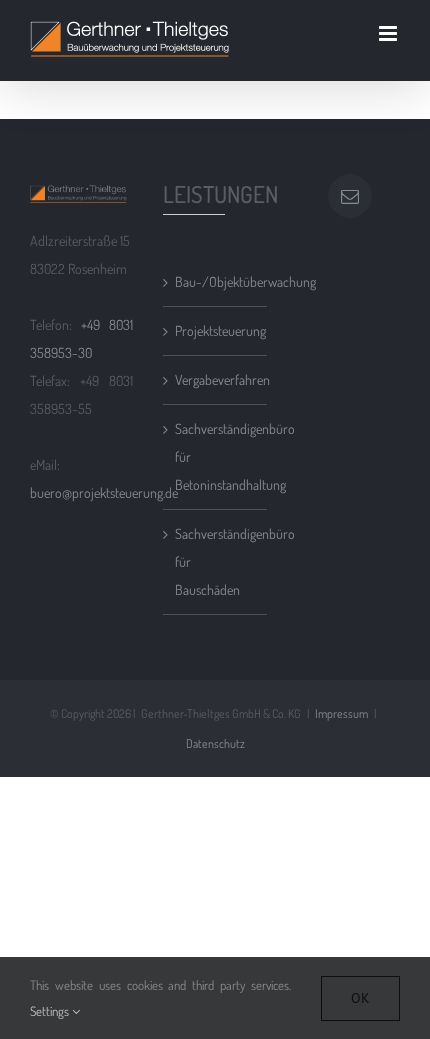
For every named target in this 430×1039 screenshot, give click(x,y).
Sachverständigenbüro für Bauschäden (215, 561)
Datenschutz (215, 743)
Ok (360, 998)
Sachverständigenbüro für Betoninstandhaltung (215, 456)
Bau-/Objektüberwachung (215, 281)
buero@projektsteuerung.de (104, 492)
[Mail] (350, 196)
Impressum (341, 713)
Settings (51, 1011)
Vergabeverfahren (215, 379)
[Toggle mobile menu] (389, 33)
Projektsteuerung (215, 330)
